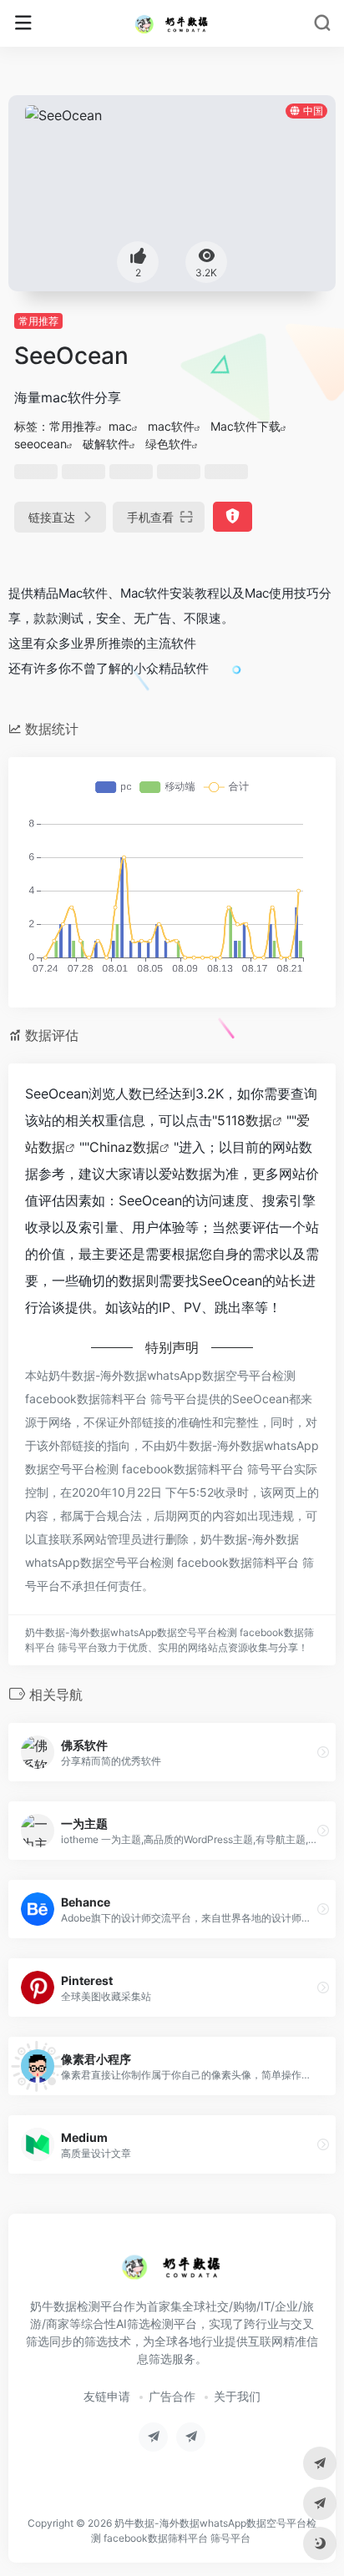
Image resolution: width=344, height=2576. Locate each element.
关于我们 (237, 2396)
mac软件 (171, 426)
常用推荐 (38, 321)
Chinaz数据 (124, 1147)
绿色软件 (169, 444)
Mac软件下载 (245, 426)
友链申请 (107, 2396)
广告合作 (172, 2396)
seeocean (40, 444)
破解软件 (106, 444)
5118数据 (245, 1120)
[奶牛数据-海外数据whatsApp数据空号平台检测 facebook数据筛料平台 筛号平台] (172, 23)
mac (120, 426)
